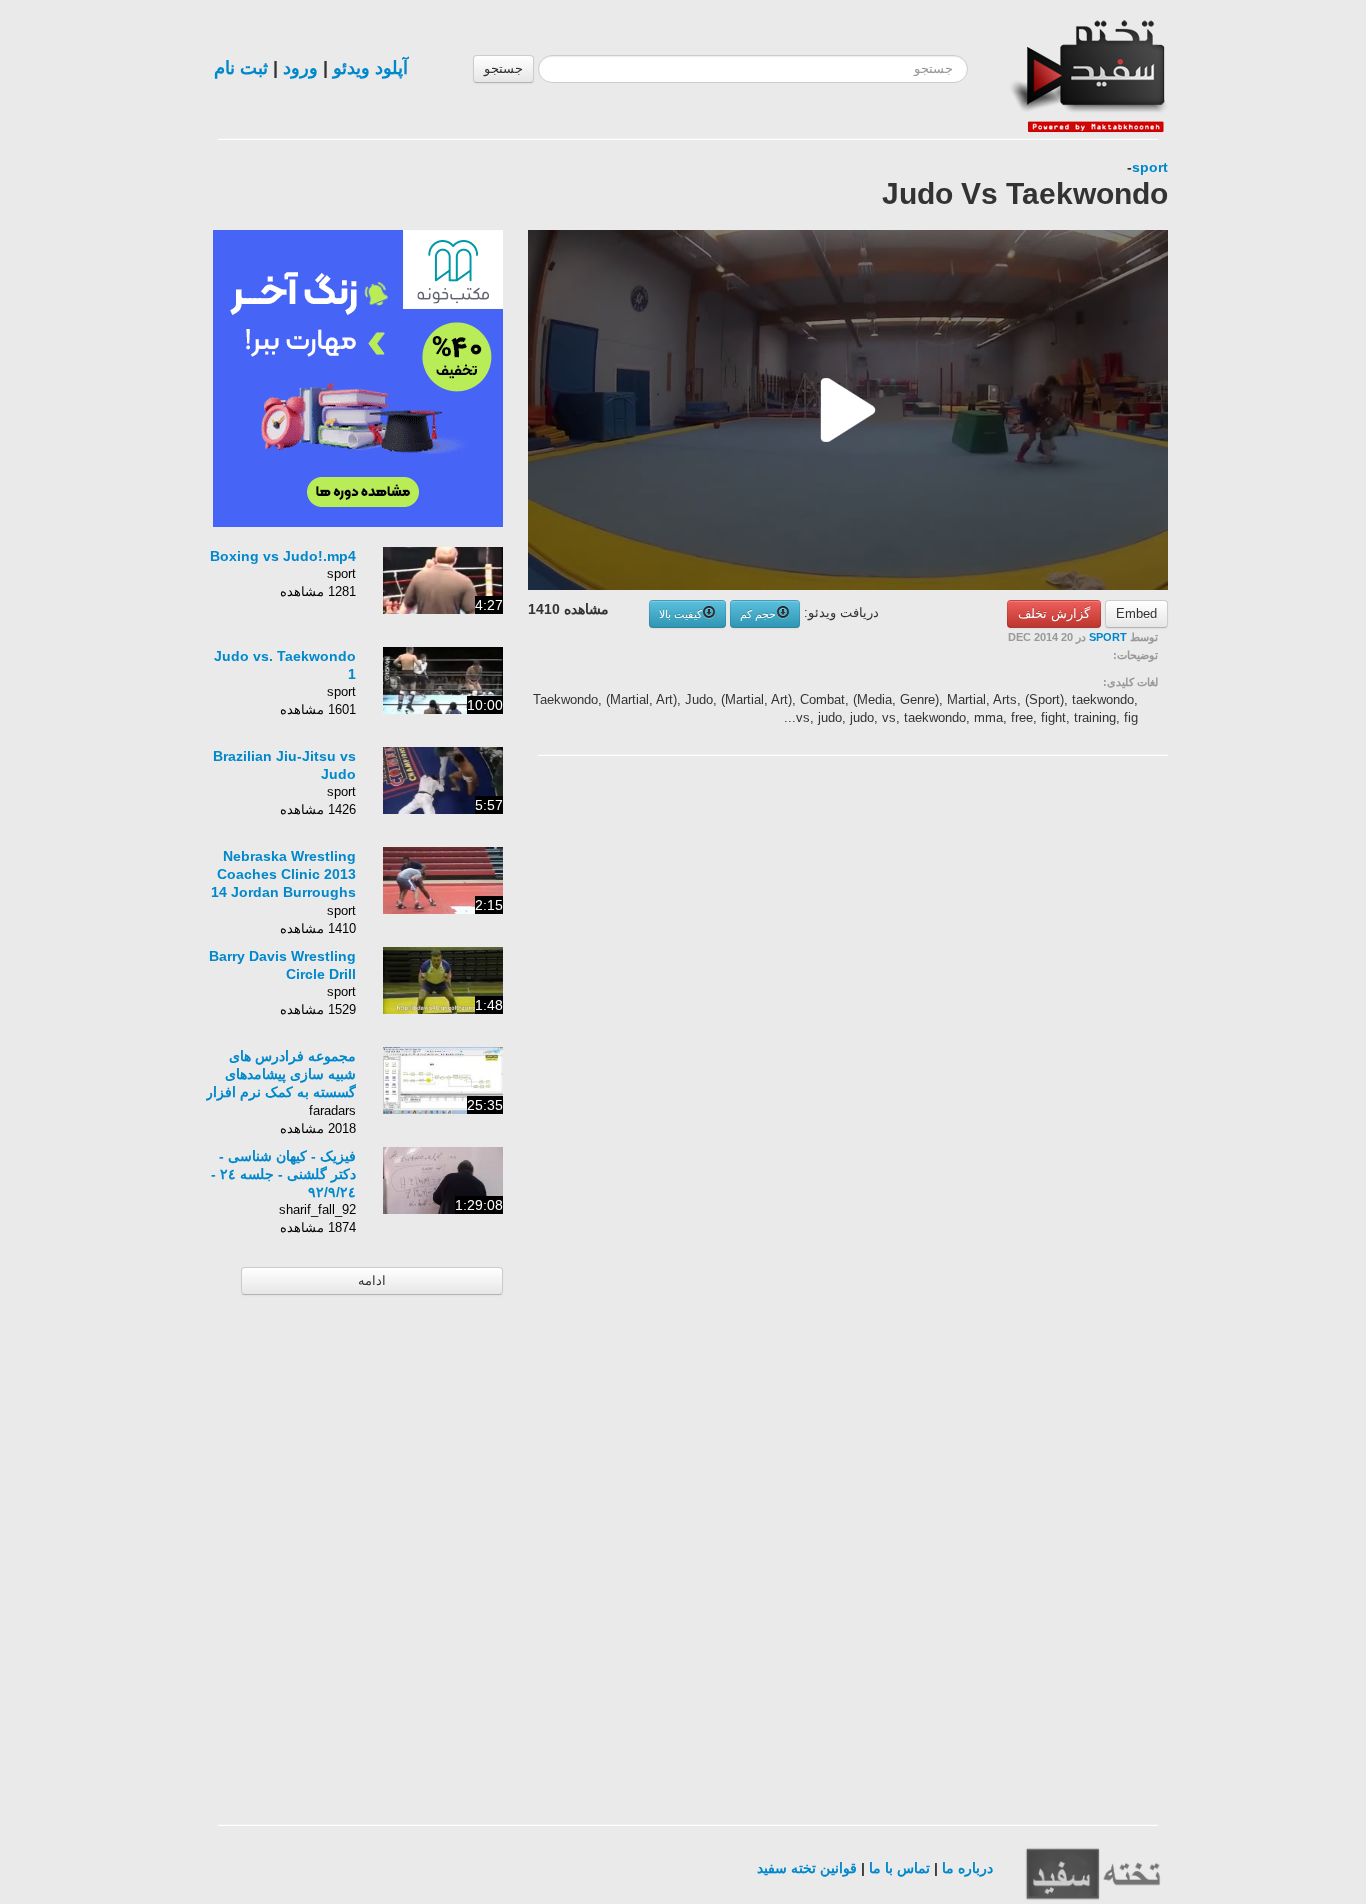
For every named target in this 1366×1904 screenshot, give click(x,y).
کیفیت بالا (680, 614)
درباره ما (967, 1868)
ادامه (372, 1280)
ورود (300, 68)
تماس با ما (899, 1868)
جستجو (503, 68)
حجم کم (758, 614)
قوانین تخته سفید (807, 1868)
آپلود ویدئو (370, 68)
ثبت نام (241, 68)
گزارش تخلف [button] (1054, 613)
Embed (1136, 613)
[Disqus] (1018, 1024)
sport (1150, 167)
